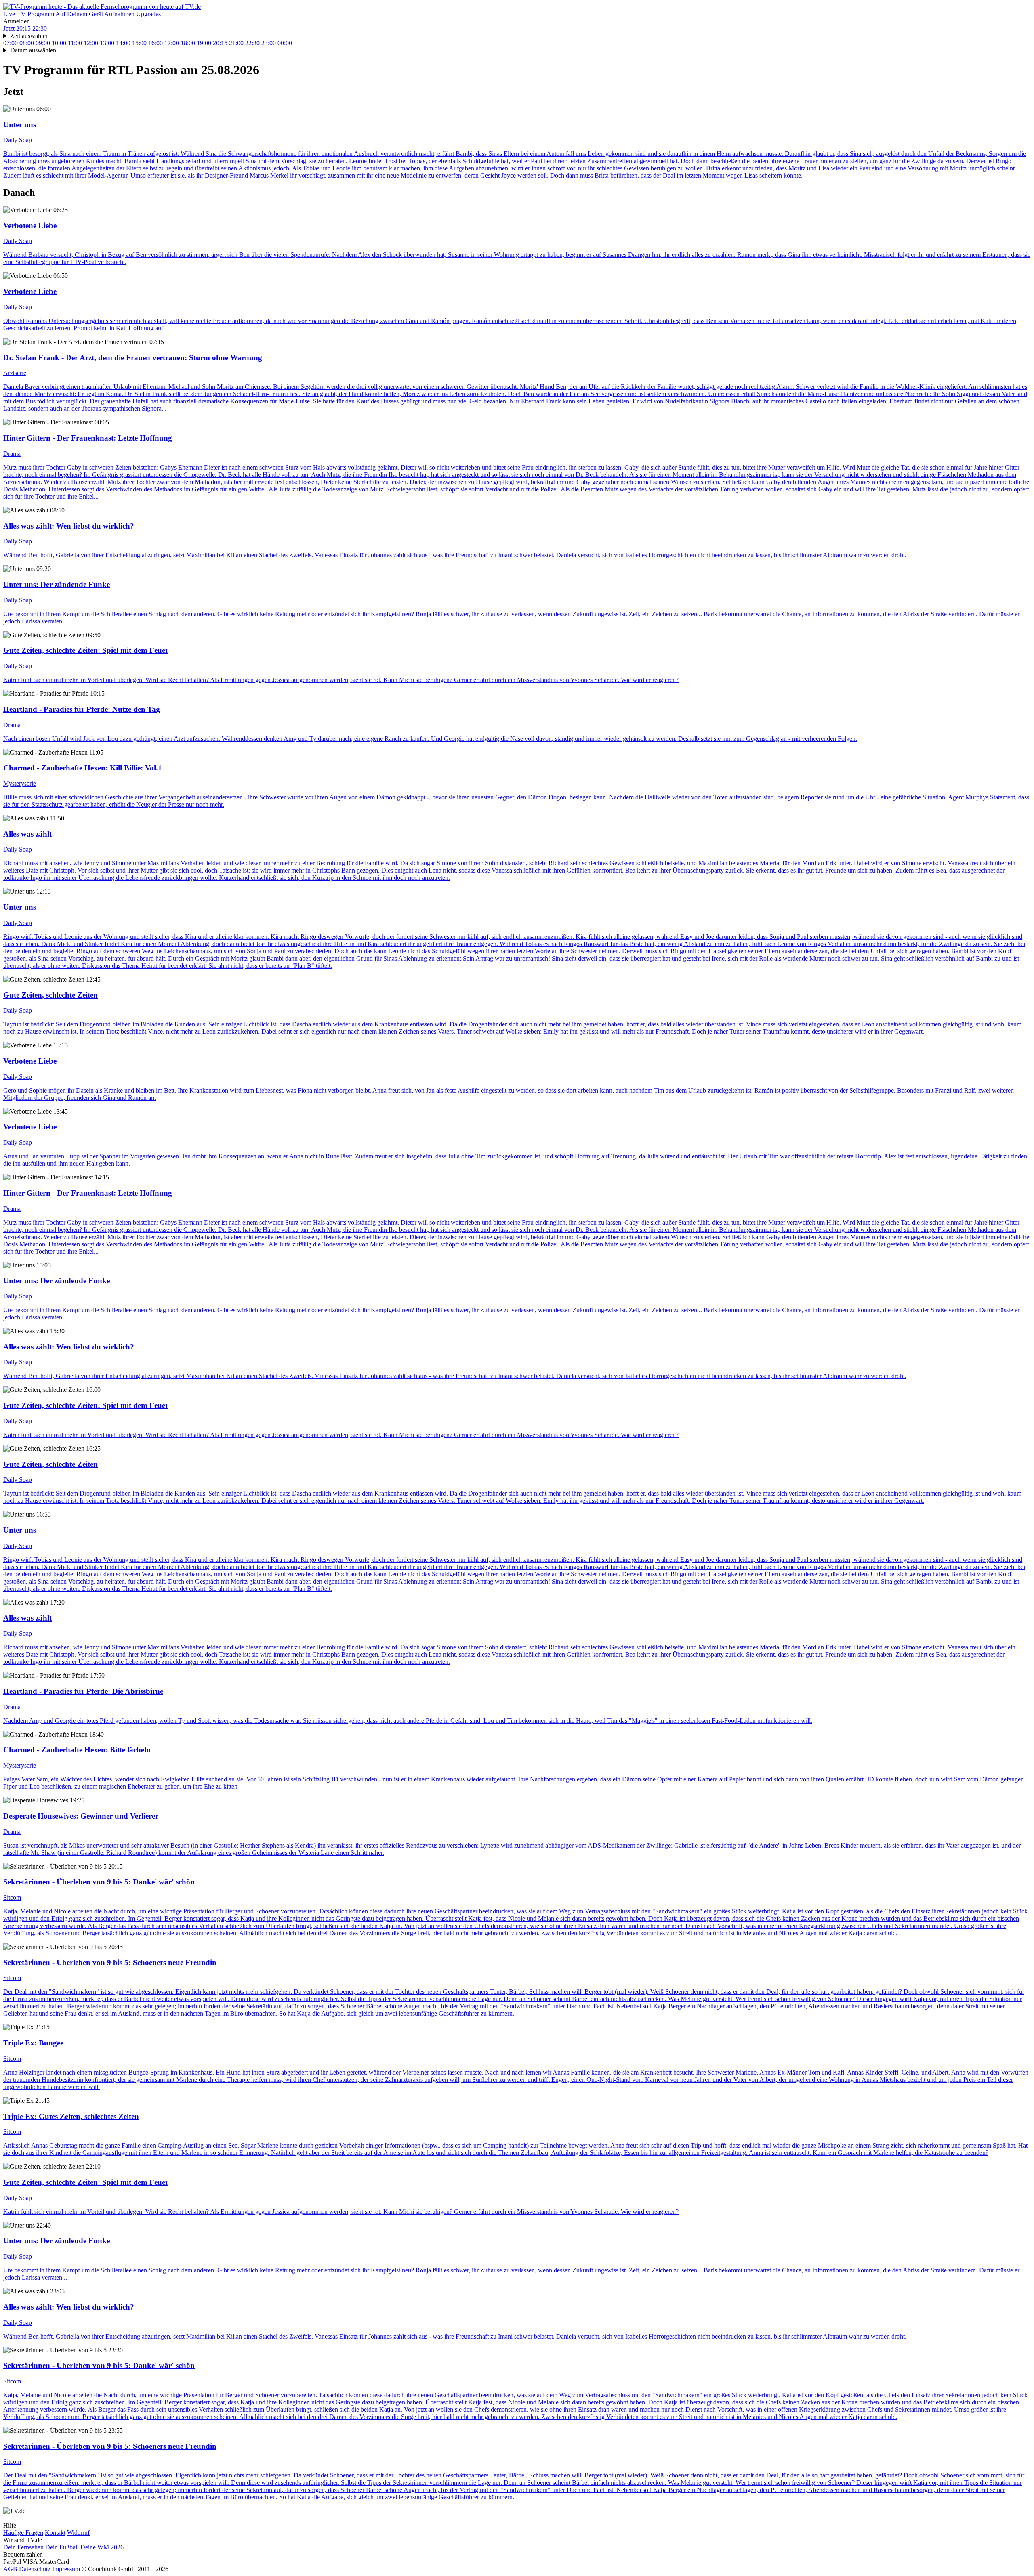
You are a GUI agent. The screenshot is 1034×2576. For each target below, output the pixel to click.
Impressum (66, 2569)
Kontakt (55, 2533)
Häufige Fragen (23, 2533)
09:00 (43, 43)
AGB (10, 2569)
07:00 (11, 43)
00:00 (285, 43)
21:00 (236, 43)
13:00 (107, 43)
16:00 (156, 43)
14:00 (123, 43)
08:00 (27, 43)
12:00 (91, 43)
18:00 (188, 43)
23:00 (269, 43)
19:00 (204, 43)
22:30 (40, 28)
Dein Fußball (62, 2547)
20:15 (23, 28)
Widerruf (78, 2533)
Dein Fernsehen (23, 2547)
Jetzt (9, 28)
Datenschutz (35, 2569)
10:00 (59, 43)
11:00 (75, 43)
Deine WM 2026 (102, 2547)
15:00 (139, 43)
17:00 (172, 43)
